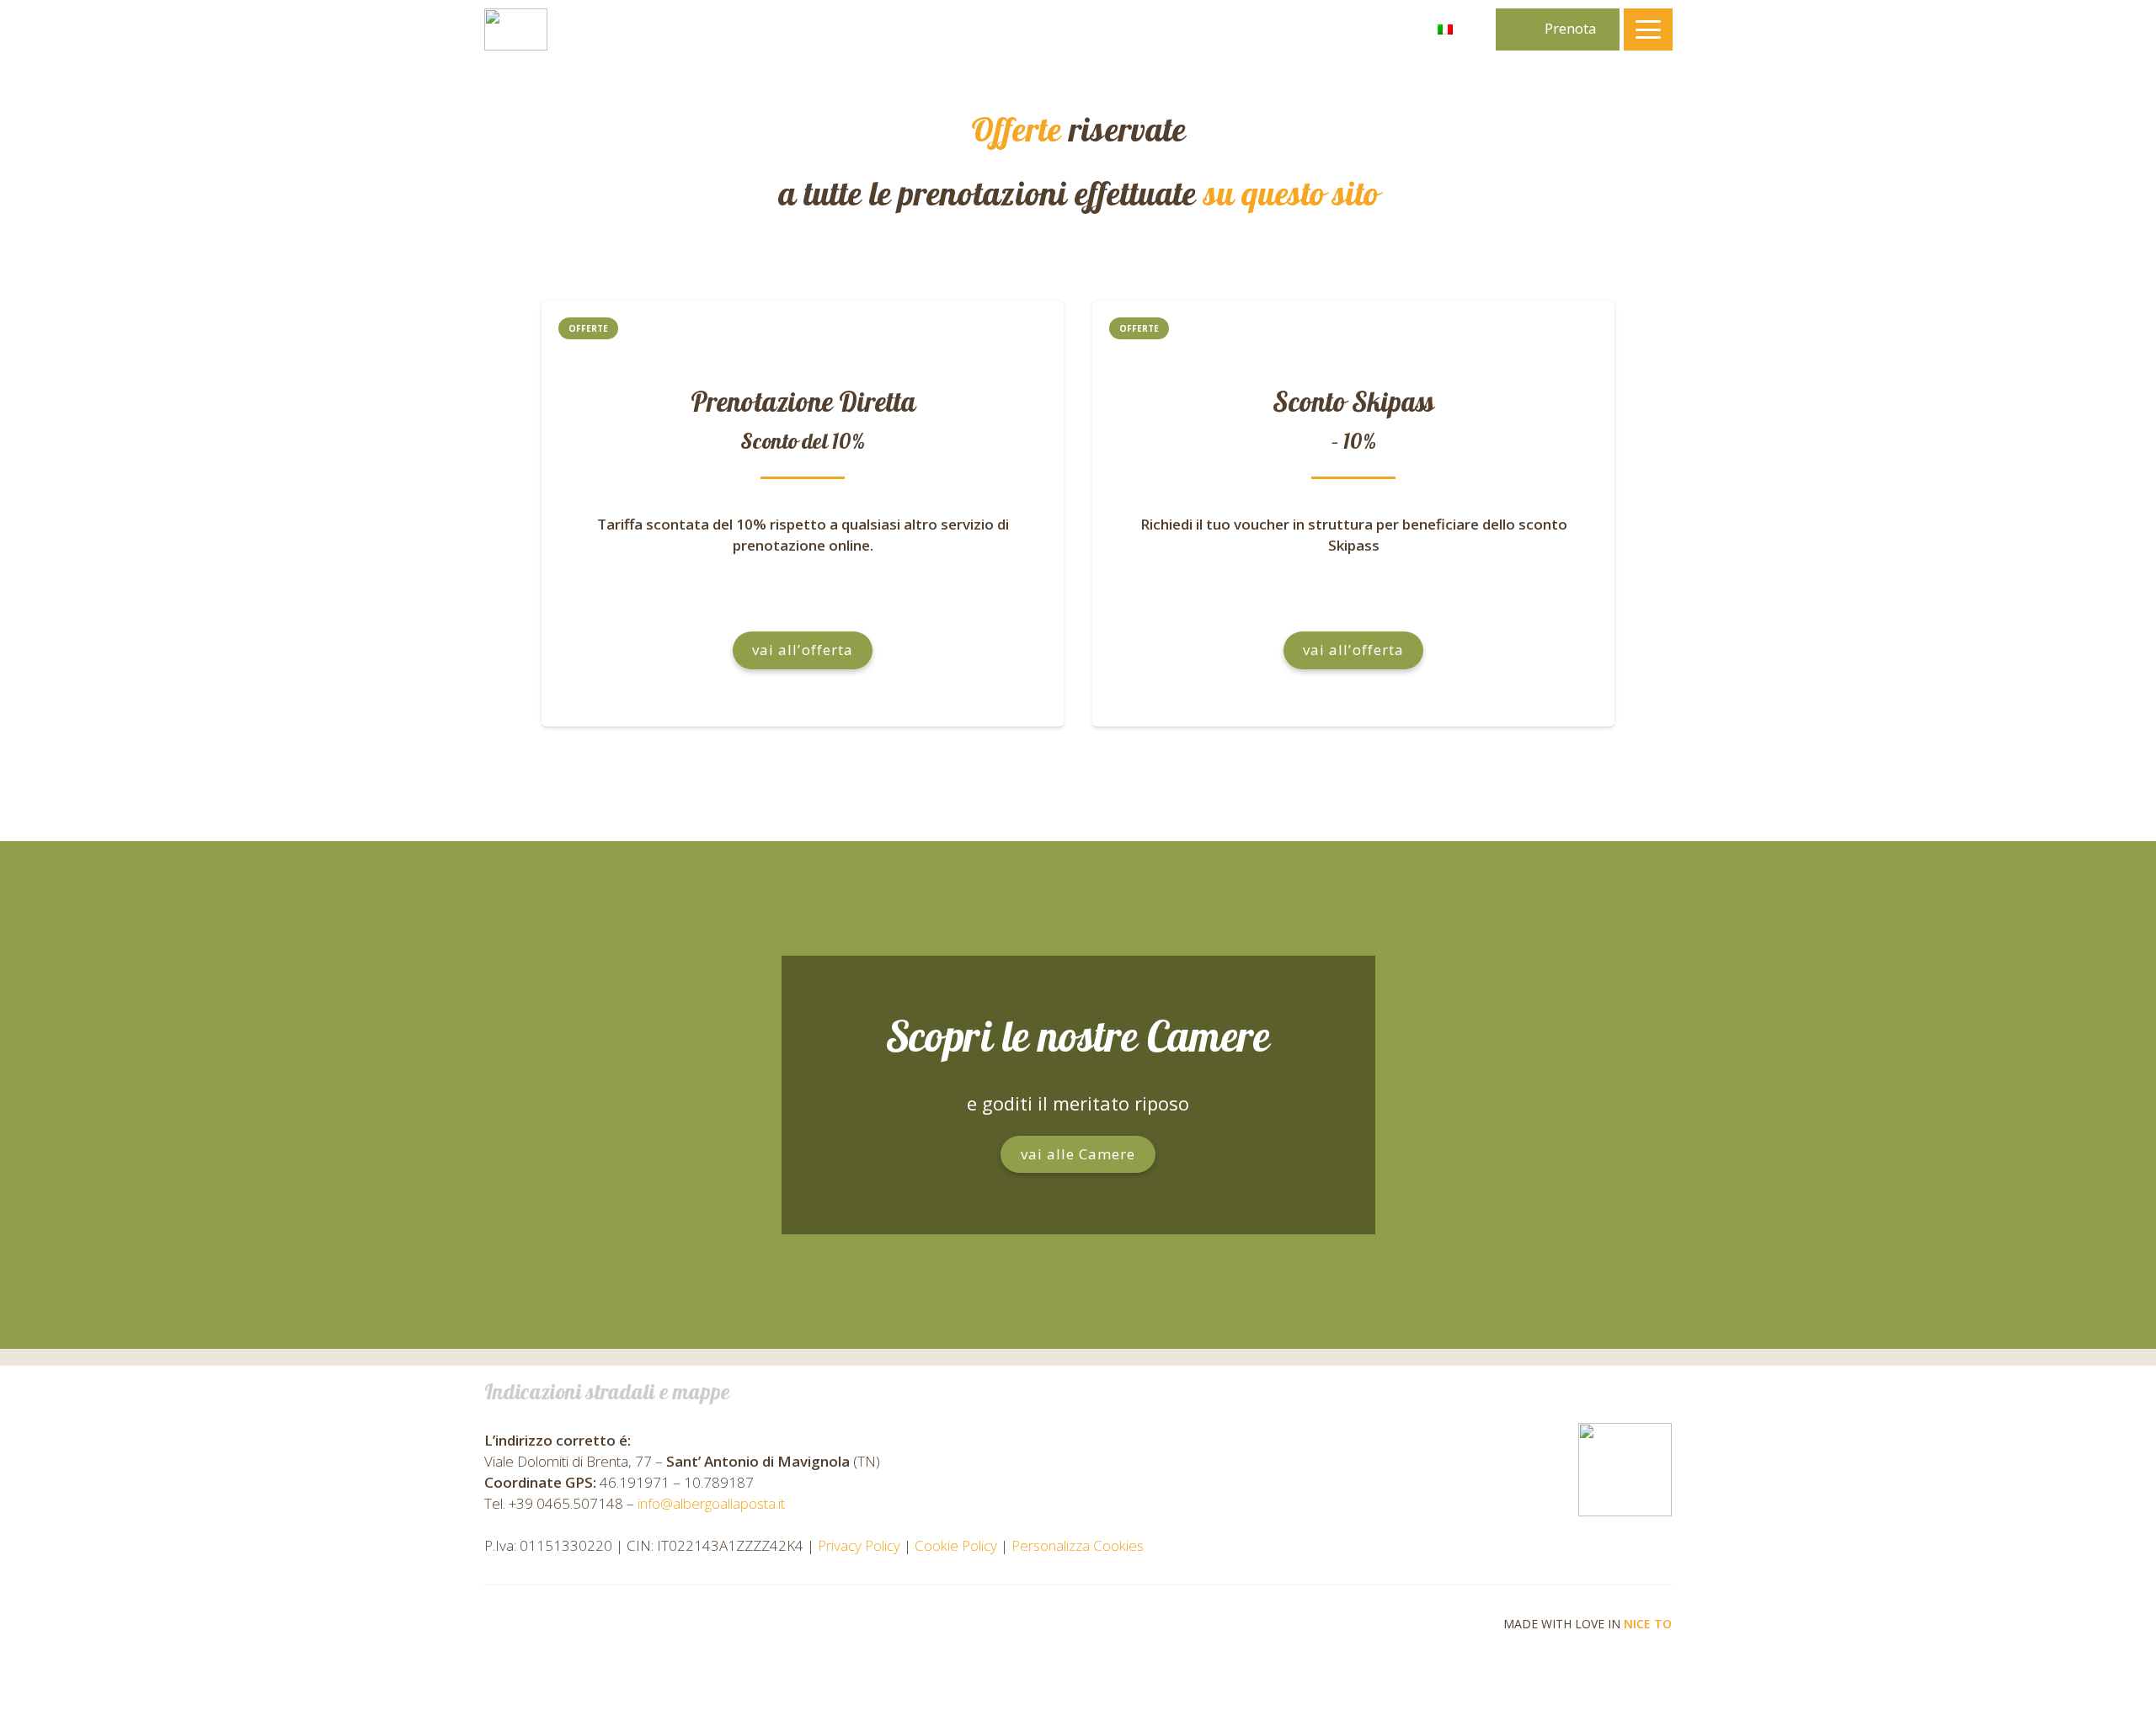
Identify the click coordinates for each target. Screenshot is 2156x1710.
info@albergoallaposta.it (711, 1503)
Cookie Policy (956, 1545)
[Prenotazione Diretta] (803, 514)
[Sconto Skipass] (1353, 514)
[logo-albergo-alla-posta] (516, 29)
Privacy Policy (859, 1545)
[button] (1457, 29)
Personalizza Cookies (1078, 1545)
